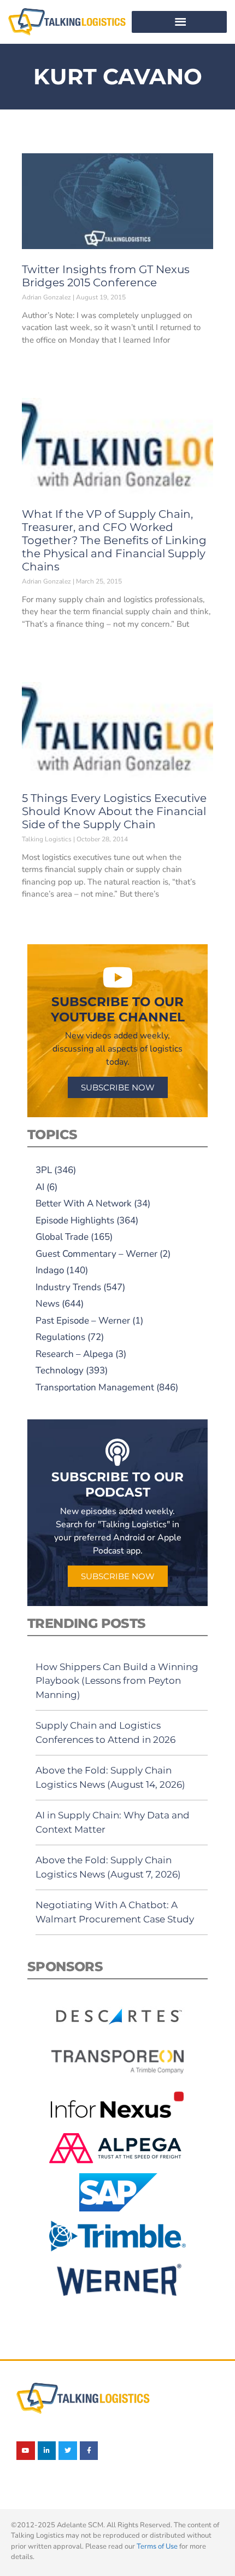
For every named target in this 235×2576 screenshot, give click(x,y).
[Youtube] (26, 2451)
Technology (60, 1370)
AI (40, 1187)
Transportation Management (95, 1387)
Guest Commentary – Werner (96, 1254)
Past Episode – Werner (83, 1321)
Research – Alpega (74, 1354)
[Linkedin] (47, 2451)
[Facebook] (89, 2451)
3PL (44, 1170)
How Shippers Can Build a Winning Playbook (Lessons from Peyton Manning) (117, 1681)
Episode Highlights (75, 1220)
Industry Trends (68, 1287)
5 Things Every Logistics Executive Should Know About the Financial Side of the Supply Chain (114, 811)
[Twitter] (68, 2451)
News (48, 1304)
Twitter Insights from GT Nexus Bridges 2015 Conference (106, 276)
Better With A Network (84, 1203)
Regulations (60, 1337)
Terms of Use (157, 2546)
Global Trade (62, 1237)
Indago (50, 1270)
